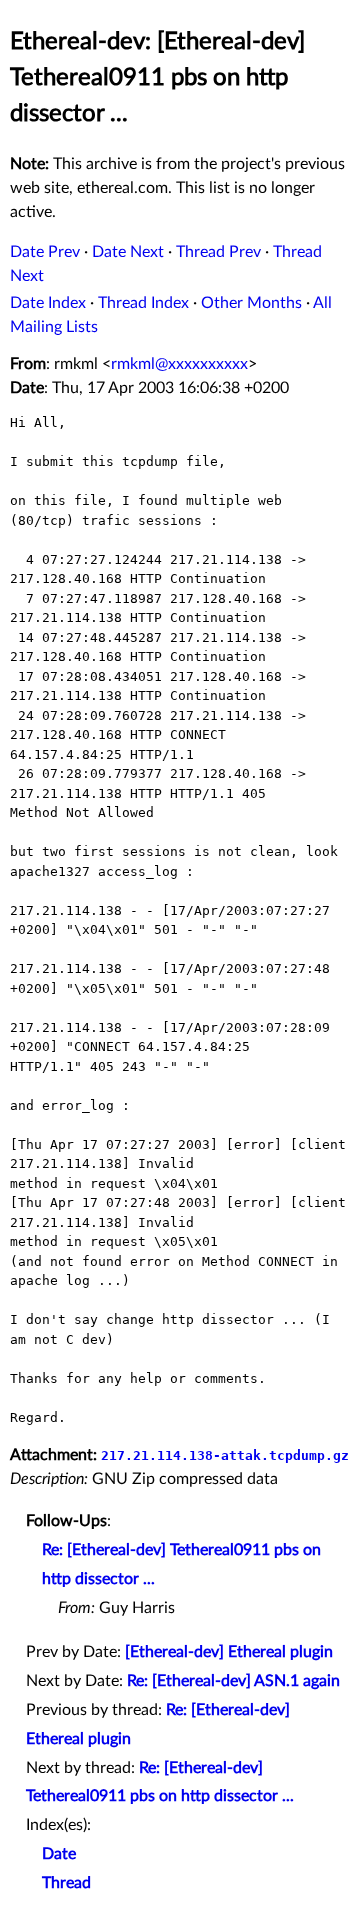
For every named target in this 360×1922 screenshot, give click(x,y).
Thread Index (143, 303)
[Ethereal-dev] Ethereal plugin (229, 1652)
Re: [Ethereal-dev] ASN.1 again (233, 1681)
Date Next (128, 252)
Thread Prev (218, 252)
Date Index (48, 303)
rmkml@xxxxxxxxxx (179, 364)
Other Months (251, 303)
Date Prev (45, 252)
